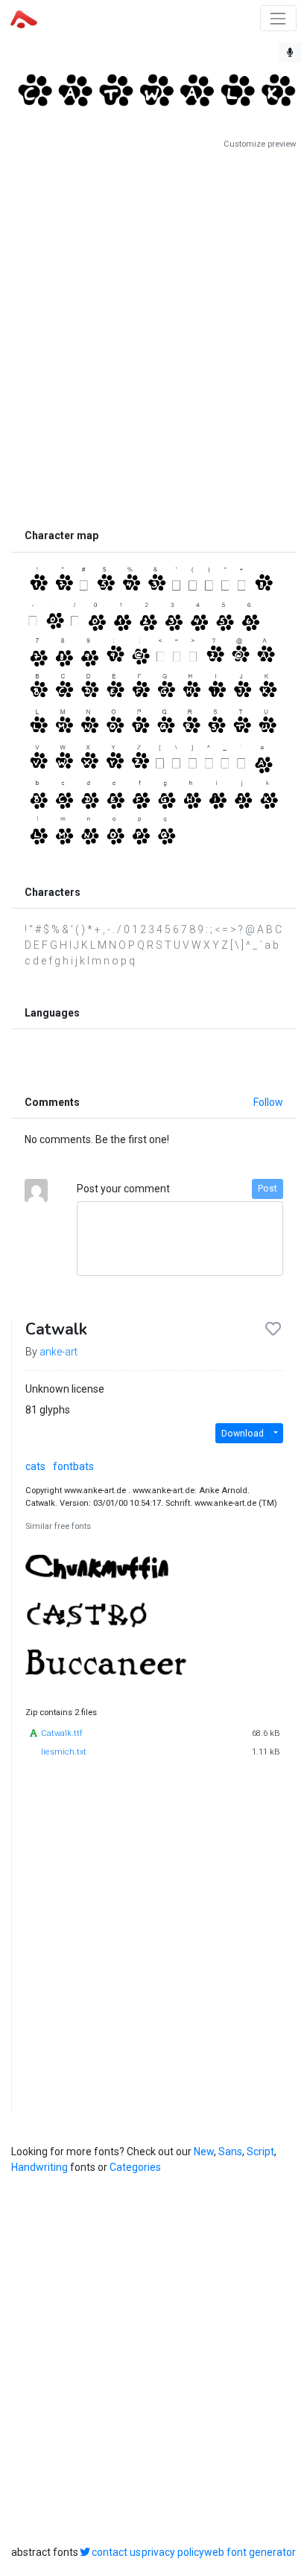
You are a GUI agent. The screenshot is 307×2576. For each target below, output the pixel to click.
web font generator (250, 2552)
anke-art (58, 1352)
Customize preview (260, 144)
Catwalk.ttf (62, 1733)
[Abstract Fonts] (24, 18)
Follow (268, 1102)
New (204, 2152)
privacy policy (173, 2552)
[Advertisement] (153, 336)
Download (243, 1434)
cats (35, 1466)
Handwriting (39, 2167)
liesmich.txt (64, 1752)
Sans (230, 2152)
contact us (116, 2552)
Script (260, 2152)
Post (268, 1189)
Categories (135, 2167)
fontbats (73, 1466)
